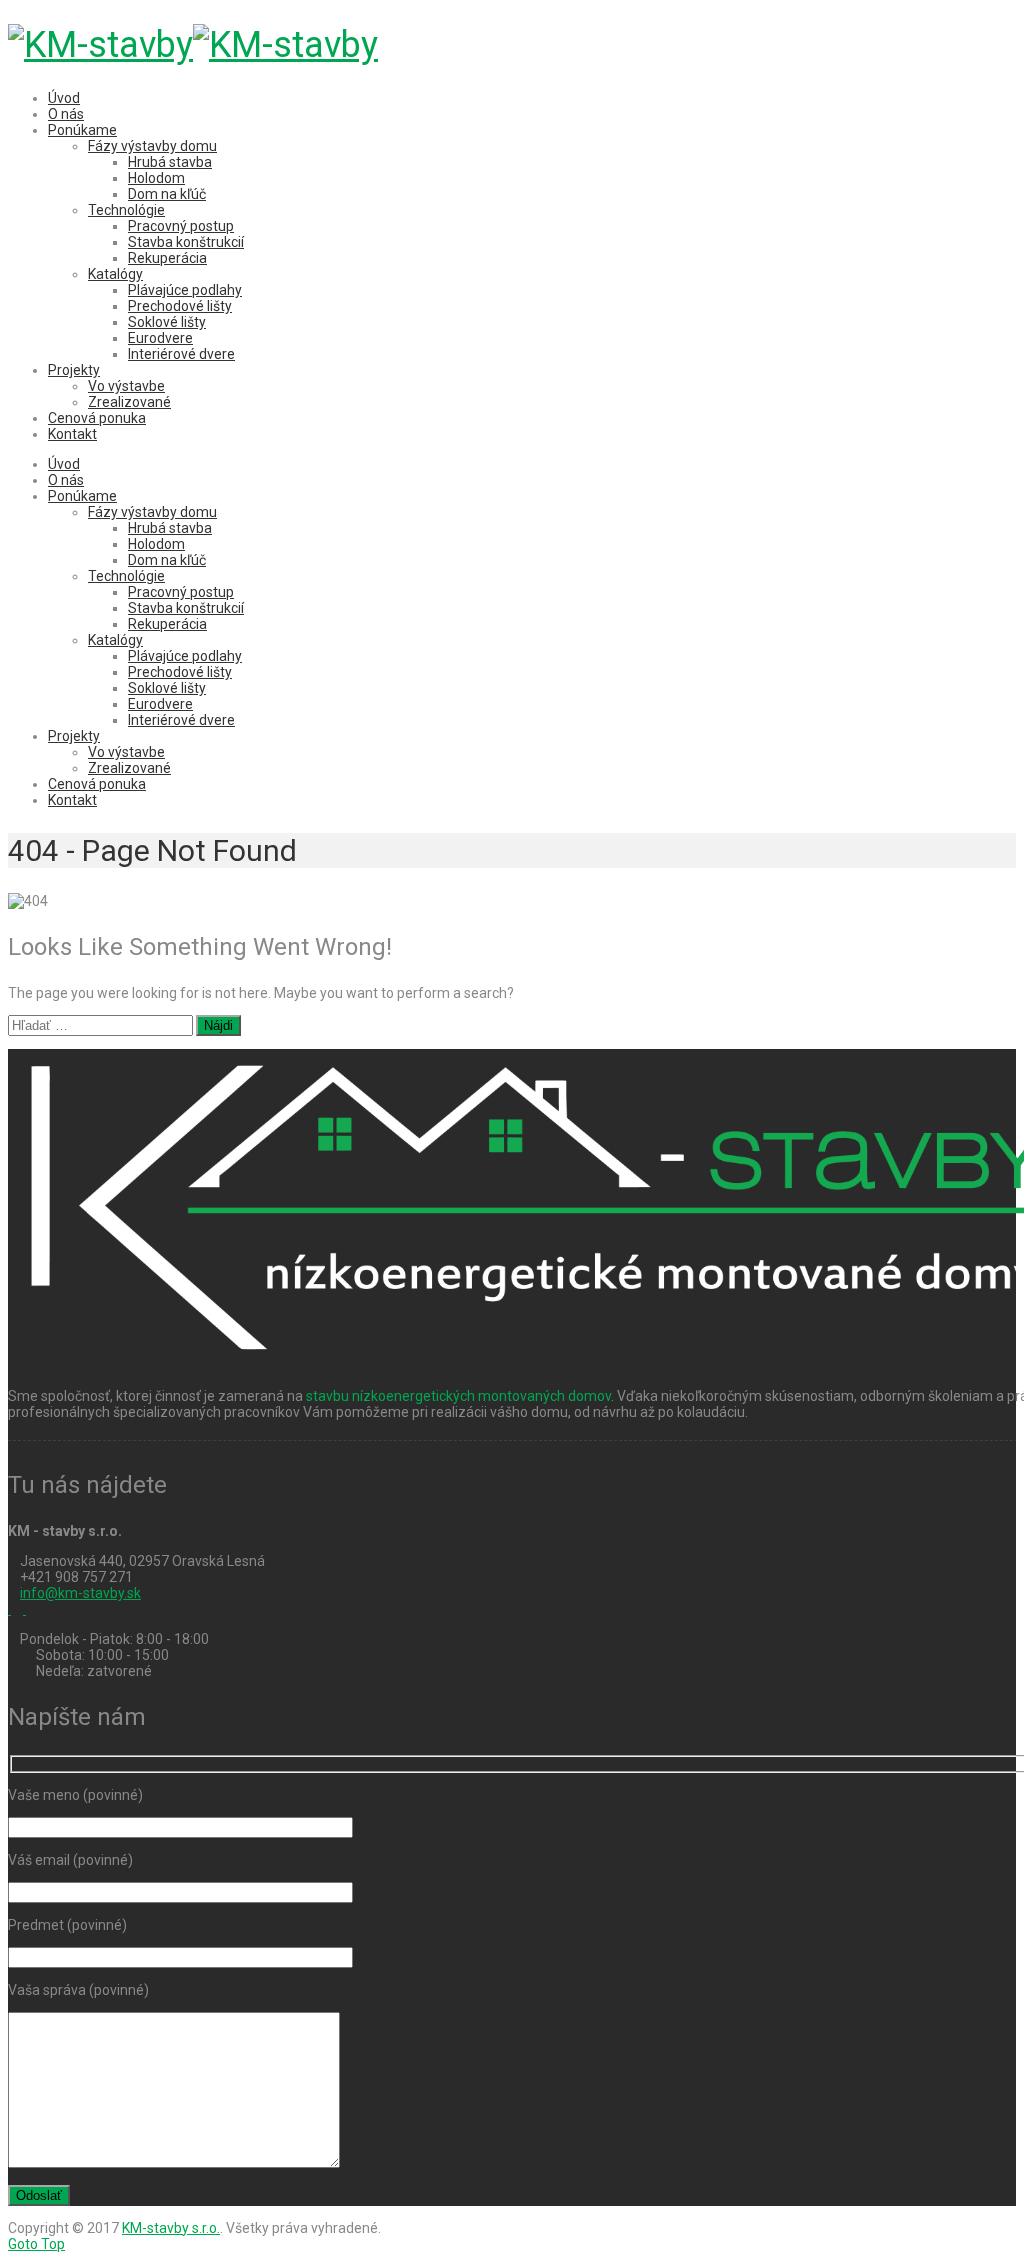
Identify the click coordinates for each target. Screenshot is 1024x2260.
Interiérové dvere (181, 354)
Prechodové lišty (180, 306)
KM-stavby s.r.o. (171, 2228)
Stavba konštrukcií (186, 242)
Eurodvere (160, 338)
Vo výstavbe (126, 386)
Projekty (74, 370)
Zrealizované (129, 402)
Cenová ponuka (97, 418)
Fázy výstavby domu (152, 146)
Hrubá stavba (170, 162)
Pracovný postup (181, 226)
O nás (66, 114)
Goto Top (36, 2244)
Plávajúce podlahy (185, 290)
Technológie (126, 210)
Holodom (156, 178)
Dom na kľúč (167, 194)
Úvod (64, 98)
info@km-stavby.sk (80, 1593)
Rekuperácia (167, 258)
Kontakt (72, 434)
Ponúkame (82, 130)
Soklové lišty (167, 322)
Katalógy (115, 274)
